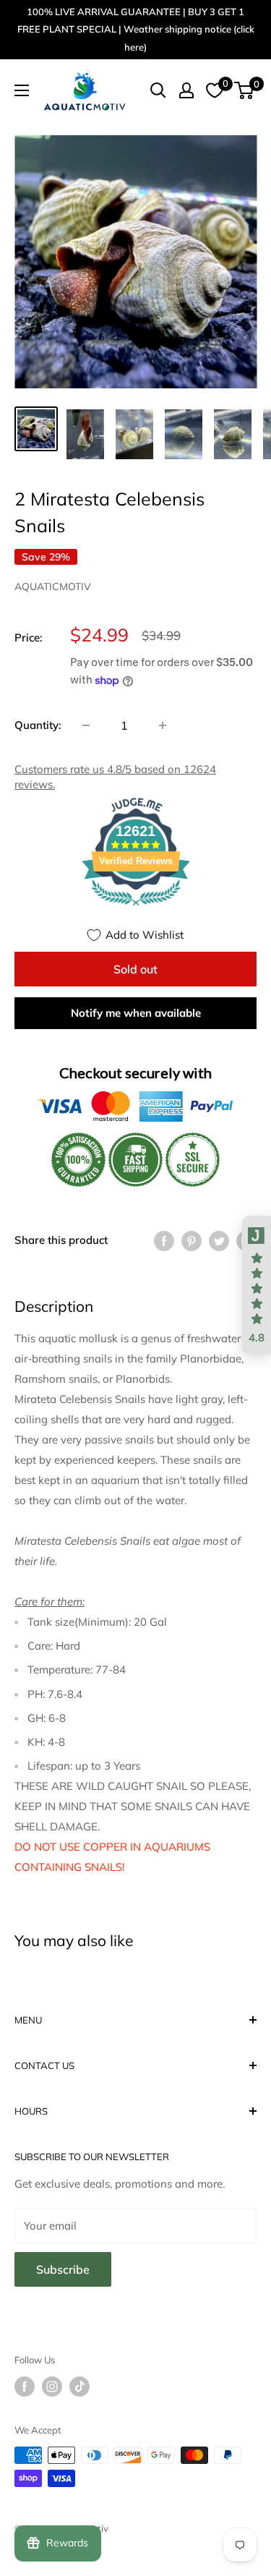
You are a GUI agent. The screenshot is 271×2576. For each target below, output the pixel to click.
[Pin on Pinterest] (192, 1240)
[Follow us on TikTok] (79, 2387)
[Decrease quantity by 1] (86, 725)
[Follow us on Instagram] (52, 2387)
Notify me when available (136, 1013)
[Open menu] (22, 90)
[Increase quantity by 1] (163, 725)
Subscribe (63, 2269)
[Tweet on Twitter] (219, 1240)
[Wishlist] (215, 90)
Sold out (135, 969)
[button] (257, 1285)
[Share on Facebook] (164, 1240)
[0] (245, 90)
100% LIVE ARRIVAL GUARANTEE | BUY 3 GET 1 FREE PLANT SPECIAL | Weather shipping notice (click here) (136, 29)
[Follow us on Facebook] (25, 2387)
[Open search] (158, 90)
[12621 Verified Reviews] (136, 908)
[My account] (186, 90)
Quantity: (38, 725)
